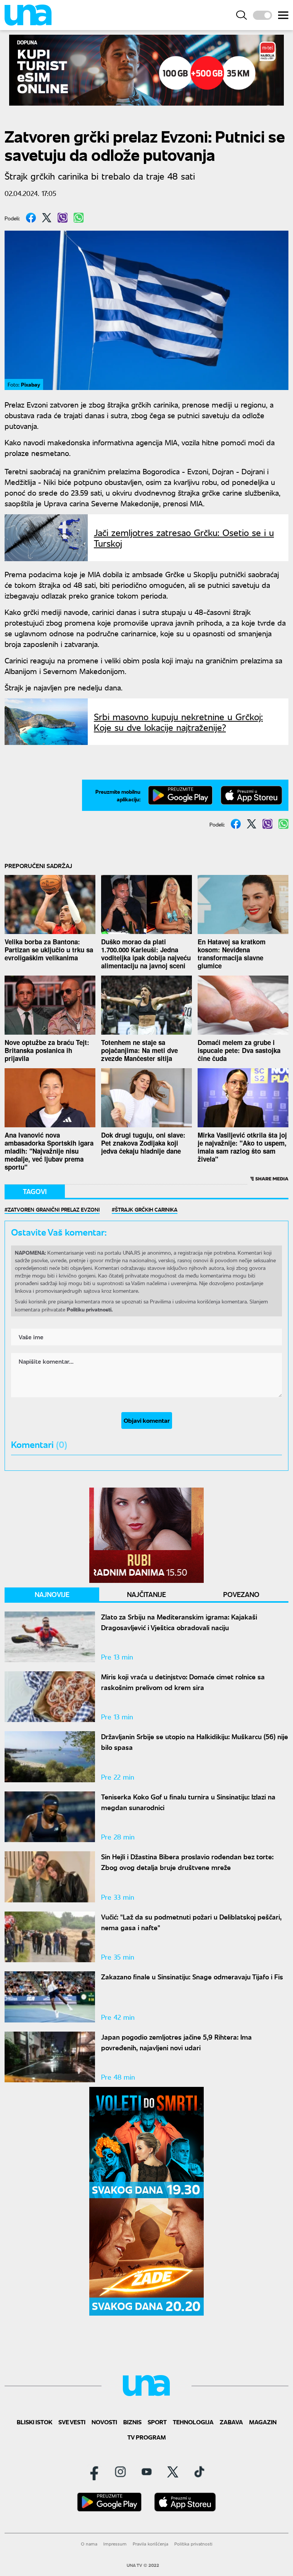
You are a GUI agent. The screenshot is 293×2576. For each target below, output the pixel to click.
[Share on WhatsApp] (79, 218)
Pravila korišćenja (151, 2544)
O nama (89, 2544)
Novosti (104, 2422)
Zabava (231, 2422)
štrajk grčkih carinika (146, 1209)
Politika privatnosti (193, 2544)
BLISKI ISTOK (35, 2422)
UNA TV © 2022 (143, 2565)
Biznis (132, 2422)
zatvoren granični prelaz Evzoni (54, 1209)
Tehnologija (193, 2422)
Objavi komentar (147, 1420)
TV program (147, 2437)
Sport (157, 2422)
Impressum (115, 2544)
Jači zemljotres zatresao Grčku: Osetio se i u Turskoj (184, 538)
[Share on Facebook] (31, 218)
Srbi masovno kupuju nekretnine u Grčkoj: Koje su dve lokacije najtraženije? (178, 722)
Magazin (263, 2422)
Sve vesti (72, 2422)
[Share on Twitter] (47, 218)
